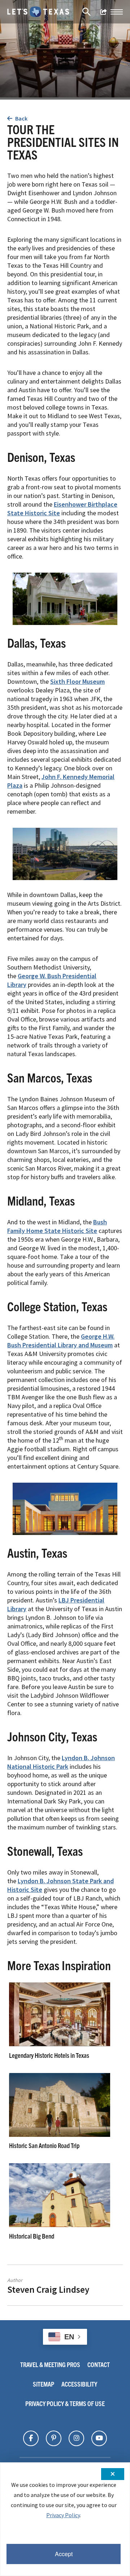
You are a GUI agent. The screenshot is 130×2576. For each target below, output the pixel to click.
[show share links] (104, 12)
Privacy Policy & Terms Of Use (65, 2403)
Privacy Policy (63, 2515)
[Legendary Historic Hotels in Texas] (60, 2044)
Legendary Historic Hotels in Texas (49, 2055)
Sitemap (44, 2384)
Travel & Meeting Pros (50, 2364)
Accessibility (79, 2384)
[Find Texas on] (31, 2438)
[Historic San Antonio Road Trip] (60, 2135)
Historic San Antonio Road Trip (44, 2145)
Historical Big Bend (32, 2236)
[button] (117, 12)
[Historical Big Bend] (60, 2225)
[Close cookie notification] (113, 2474)
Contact (99, 2364)
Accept (64, 2554)
